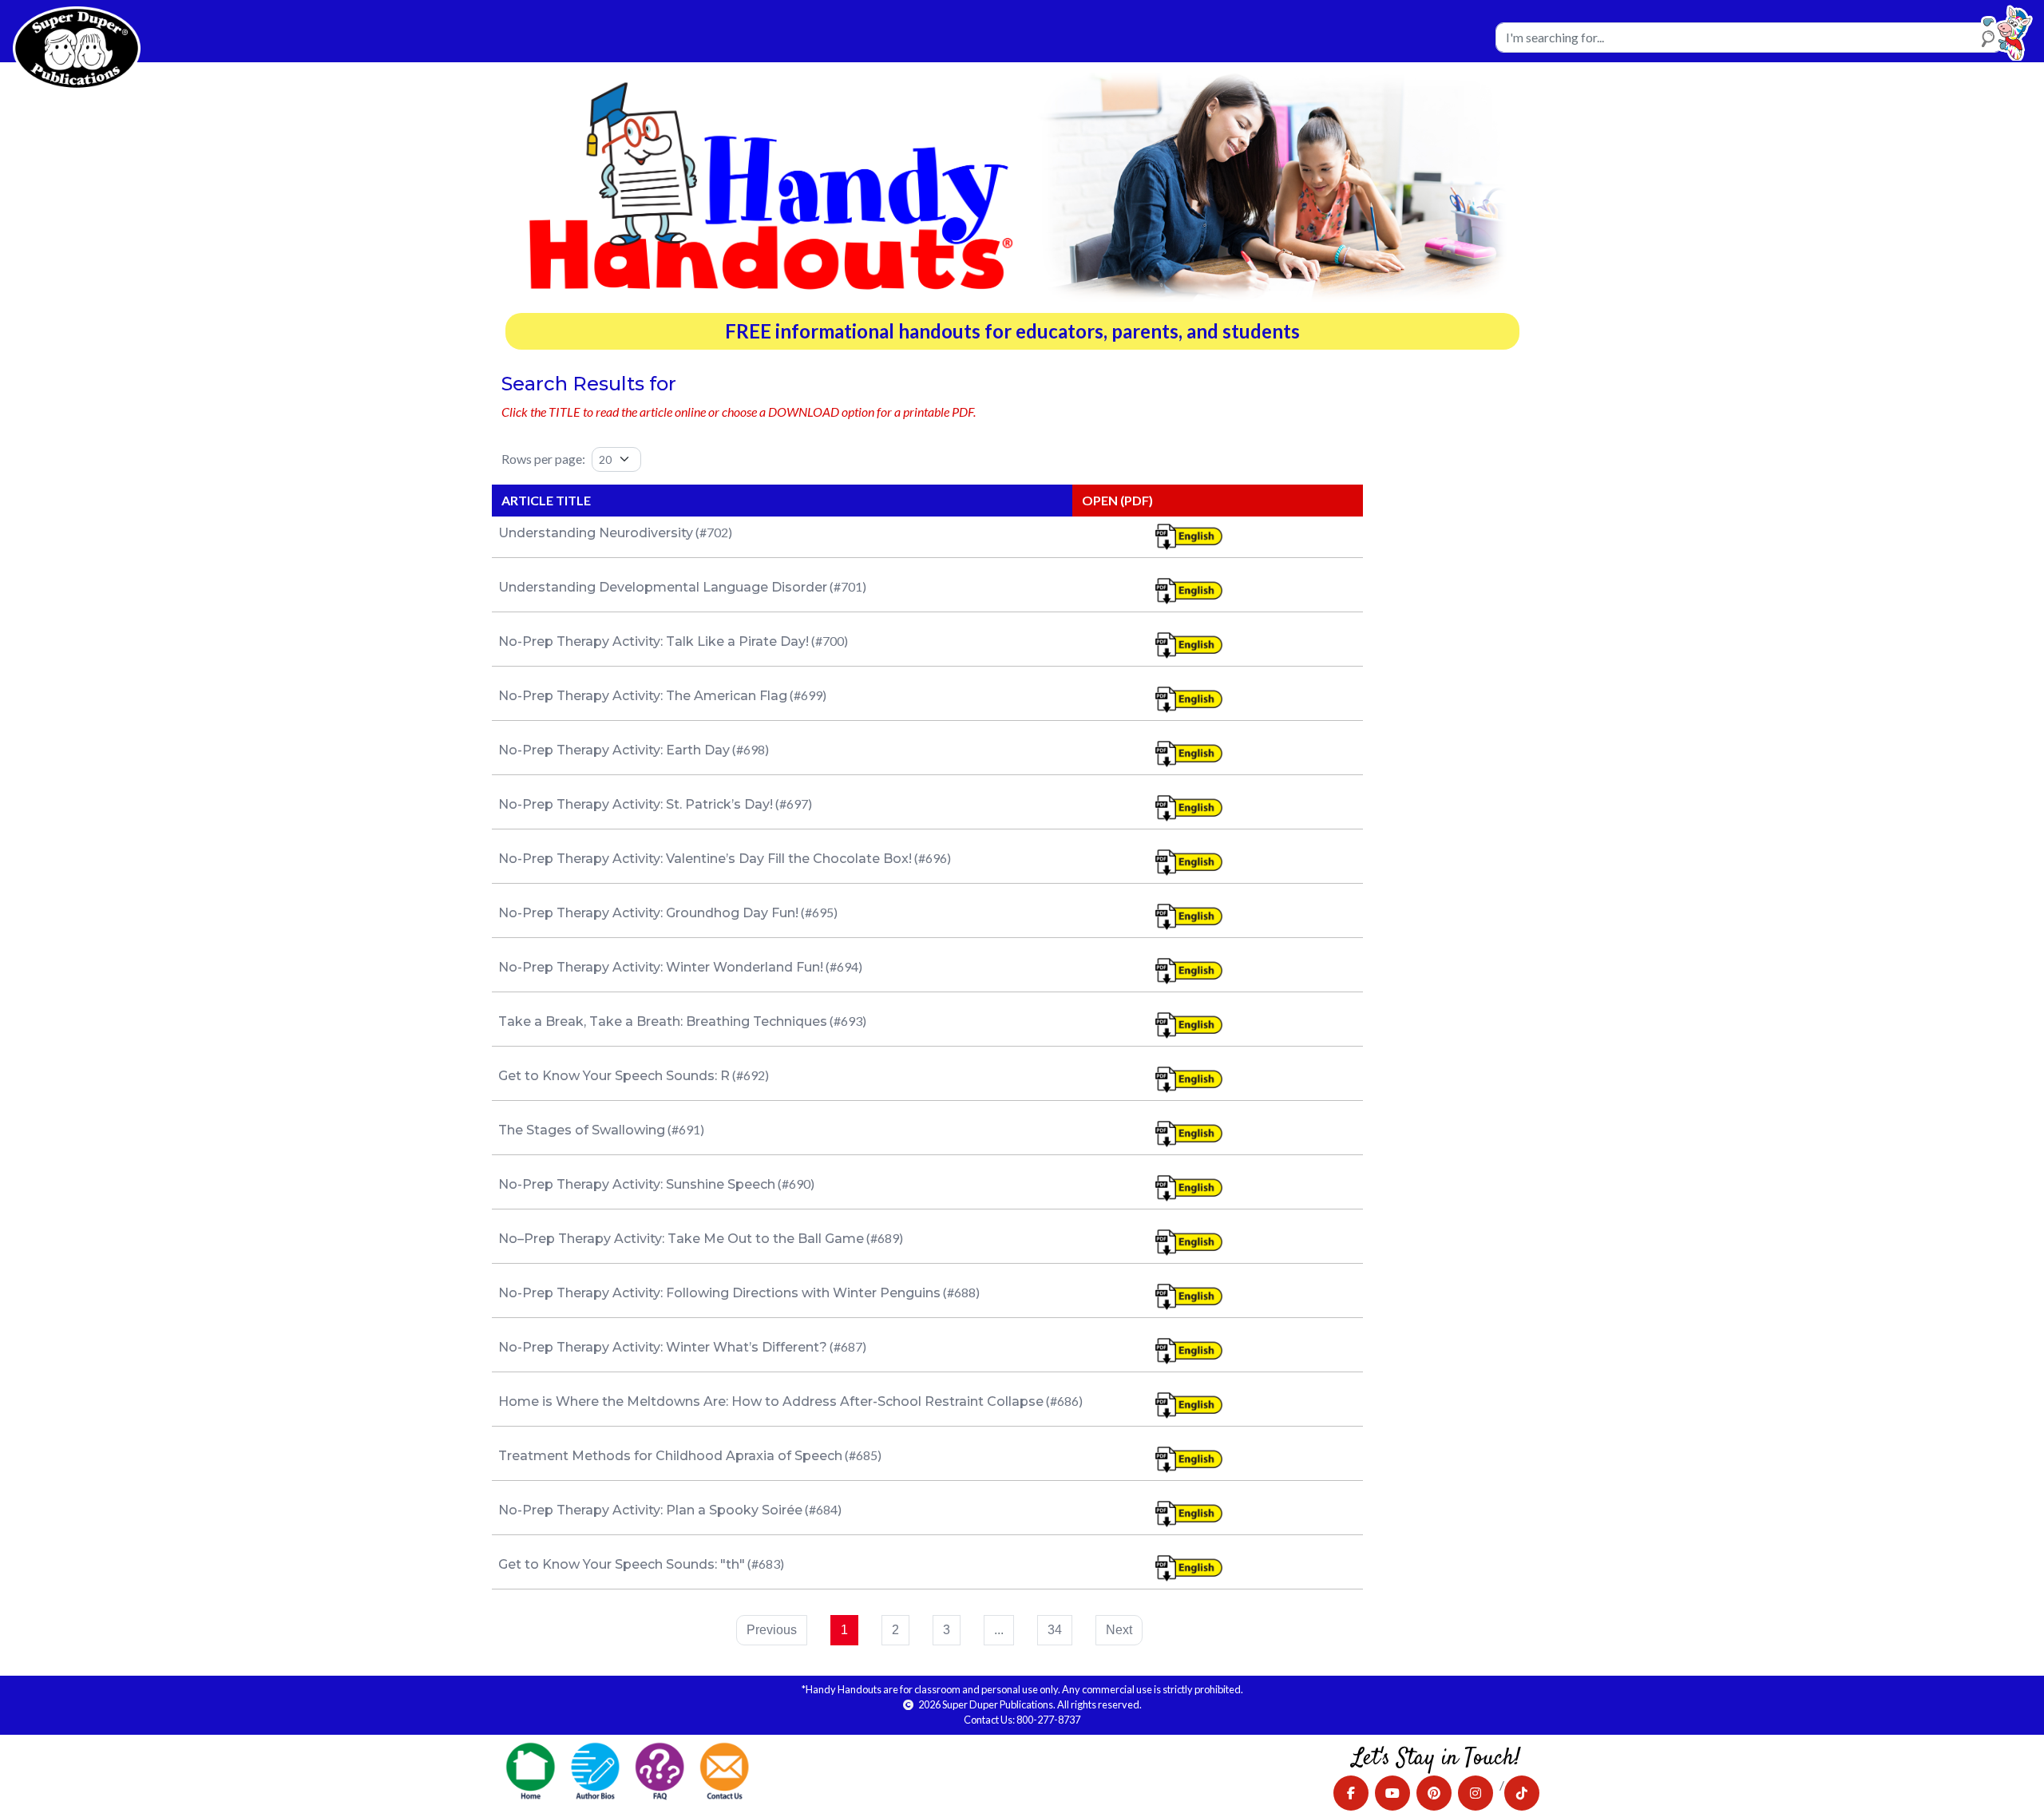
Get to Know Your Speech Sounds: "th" (622, 1564)
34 (1055, 1630)
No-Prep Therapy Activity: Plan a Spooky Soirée (650, 1510)
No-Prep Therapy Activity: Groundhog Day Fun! (648, 913)
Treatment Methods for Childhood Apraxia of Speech (670, 1456)
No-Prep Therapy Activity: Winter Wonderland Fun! (661, 967)
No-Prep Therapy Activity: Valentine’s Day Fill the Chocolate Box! (705, 859)
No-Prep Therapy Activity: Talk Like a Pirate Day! (654, 641)
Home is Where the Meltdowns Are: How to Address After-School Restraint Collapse (771, 1401)
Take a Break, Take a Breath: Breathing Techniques (663, 1021)
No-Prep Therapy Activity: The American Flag (643, 696)
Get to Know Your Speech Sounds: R (614, 1076)
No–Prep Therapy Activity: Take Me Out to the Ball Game (681, 1239)
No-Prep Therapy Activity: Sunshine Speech (637, 1184)
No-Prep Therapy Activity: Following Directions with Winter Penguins (719, 1293)
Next (1119, 1630)
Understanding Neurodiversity (596, 533)
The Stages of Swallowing (582, 1130)
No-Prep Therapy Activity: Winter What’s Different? (663, 1347)
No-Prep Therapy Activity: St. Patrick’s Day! (636, 804)
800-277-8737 (1048, 1720)
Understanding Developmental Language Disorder (663, 587)
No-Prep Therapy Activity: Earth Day (614, 750)
